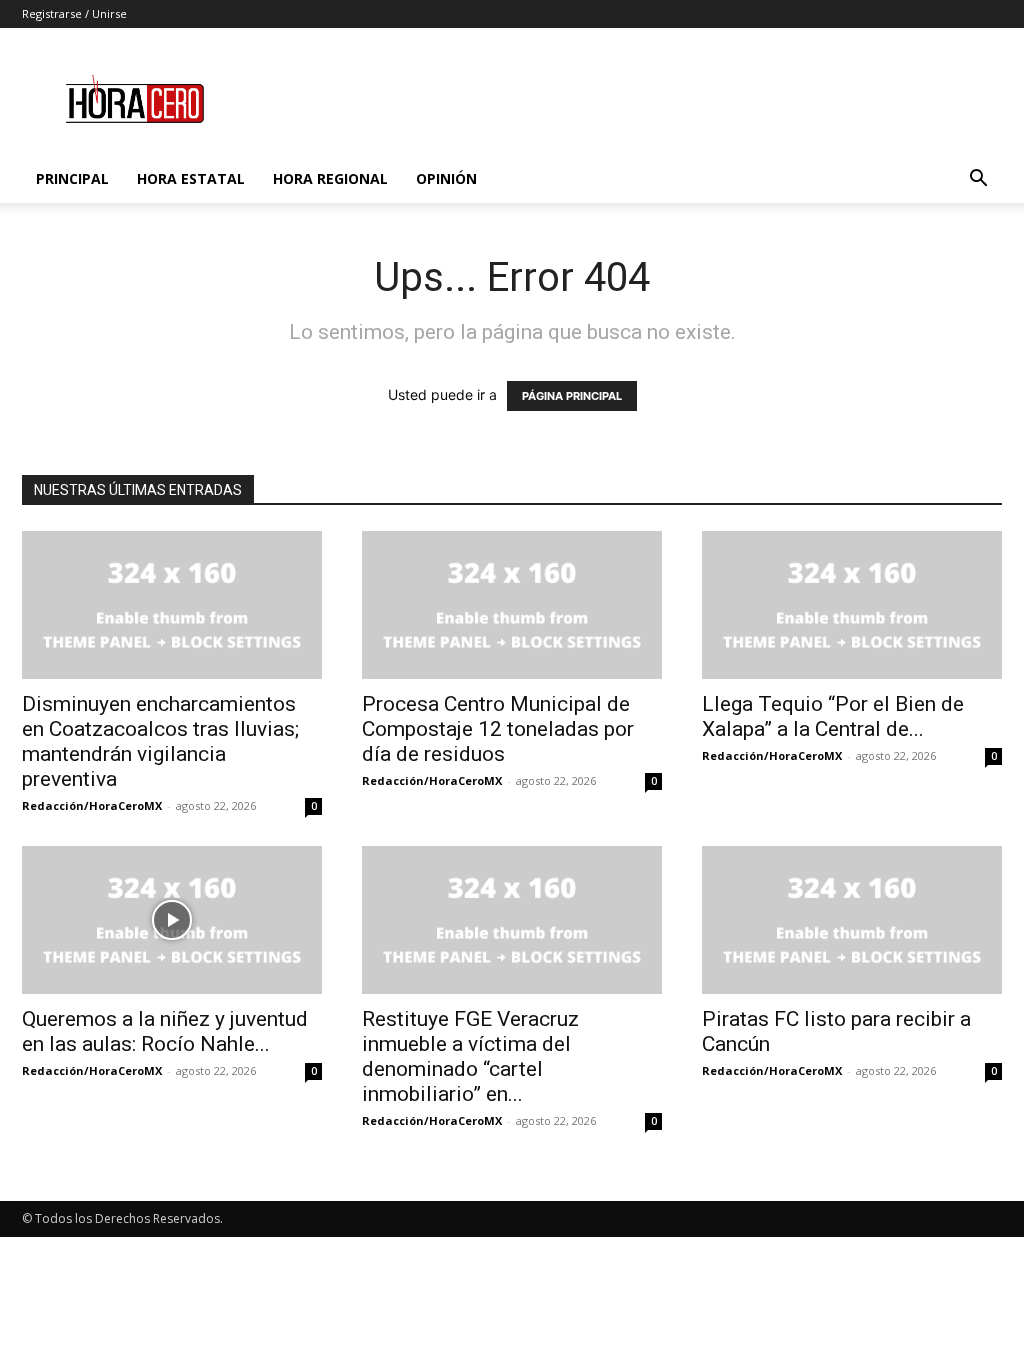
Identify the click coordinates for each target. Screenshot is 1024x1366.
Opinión (446, 178)
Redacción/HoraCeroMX (92, 805)
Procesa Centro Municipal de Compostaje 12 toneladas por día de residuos (498, 729)
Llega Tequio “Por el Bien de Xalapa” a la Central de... (833, 716)
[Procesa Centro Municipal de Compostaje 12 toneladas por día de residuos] (512, 605)
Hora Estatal (191, 178)
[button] (978, 180)
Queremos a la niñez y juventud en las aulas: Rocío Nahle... (165, 1031)
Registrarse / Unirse (74, 13)
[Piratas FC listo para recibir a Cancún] (852, 920)
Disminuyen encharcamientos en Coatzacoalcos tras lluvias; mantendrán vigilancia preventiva (160, 741)
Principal (72, 178)
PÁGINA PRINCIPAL (572, 396)
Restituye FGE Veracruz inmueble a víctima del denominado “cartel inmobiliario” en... (470, 1056)
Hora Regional (330, 178)
